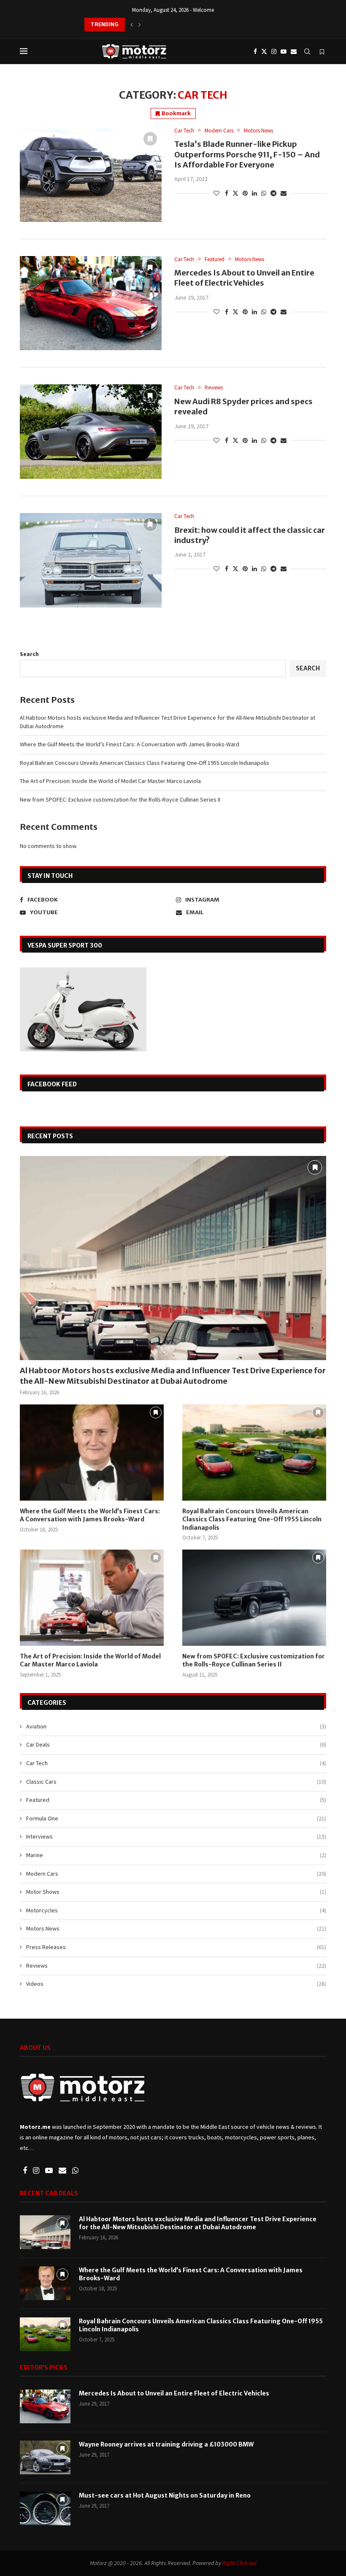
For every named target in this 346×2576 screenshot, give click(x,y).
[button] (132, 24)
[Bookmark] (322, 52)
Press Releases (176, 1947)
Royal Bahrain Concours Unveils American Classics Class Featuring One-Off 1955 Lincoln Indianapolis (145, 763)
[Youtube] (284, 51)
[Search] (307, 51)
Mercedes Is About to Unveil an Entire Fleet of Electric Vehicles (244, 278)
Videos (176, 1984)
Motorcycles (176, 1910)
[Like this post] (216, 193)
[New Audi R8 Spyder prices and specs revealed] (91, 432)
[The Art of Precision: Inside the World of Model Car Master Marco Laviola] (92, 1597)
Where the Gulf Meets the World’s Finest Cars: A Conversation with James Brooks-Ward (130, 744)
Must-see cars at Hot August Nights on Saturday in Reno (165, 2495)
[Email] (294, 51)
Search (29, 654)
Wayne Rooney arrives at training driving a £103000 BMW (166, 2444)
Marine (176, 1855)
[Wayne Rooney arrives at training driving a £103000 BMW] (45, 2457)
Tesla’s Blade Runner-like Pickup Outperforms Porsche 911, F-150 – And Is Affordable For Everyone (247, 154)
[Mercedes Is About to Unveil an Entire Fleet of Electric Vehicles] (91, 303)
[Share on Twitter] (235, 193)
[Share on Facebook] (227, 193)
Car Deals (176, 1744)
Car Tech (176, 1763)
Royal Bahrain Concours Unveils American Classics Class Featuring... (175, 24)
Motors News (176, 1928)
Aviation (176, 1726)
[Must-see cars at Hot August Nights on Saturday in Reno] (45, 2508)
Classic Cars (176, 1782)
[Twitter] (264, 51)
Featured (176, 1800)
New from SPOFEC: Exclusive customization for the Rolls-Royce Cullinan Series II (120, 799)
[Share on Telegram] (273, 193)
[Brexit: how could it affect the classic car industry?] (91, 560)
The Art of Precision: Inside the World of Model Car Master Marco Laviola (110, 781)
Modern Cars (176, 1874)
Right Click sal (239, 2563)
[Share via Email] (284, 193)
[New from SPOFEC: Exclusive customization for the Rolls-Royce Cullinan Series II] (254, 1597)
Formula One (176, 1818)
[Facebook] (255, 51)
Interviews (176, 1836)
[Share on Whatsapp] (264, 193)
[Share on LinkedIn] (254, 193)
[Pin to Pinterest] (245, 193)
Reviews (176, 1966)
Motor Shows (176, 1892)
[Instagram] (274, 51)
